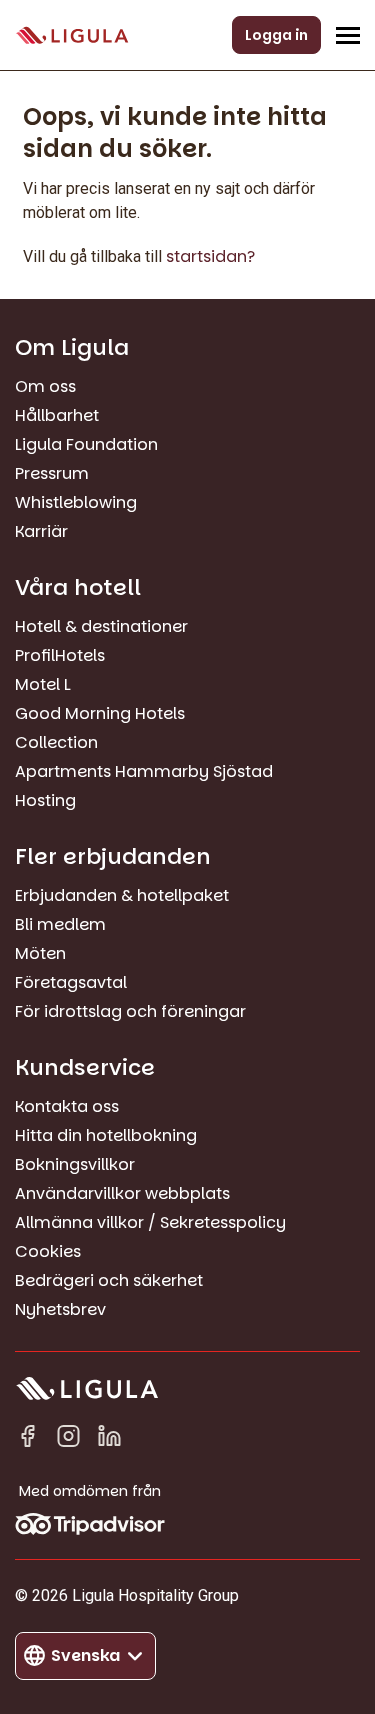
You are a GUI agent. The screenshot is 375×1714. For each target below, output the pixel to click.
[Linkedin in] (109, 1439)
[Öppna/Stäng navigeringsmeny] (348, 35)
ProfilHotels (60, 655)
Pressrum (52, 473)
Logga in (276, 35)
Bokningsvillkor (75, 1164)
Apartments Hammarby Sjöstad (144, 771)
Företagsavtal (71, 982)
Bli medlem (60, 924)
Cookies (48, 1251)
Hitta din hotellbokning (106, 1135)
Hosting (45, 800)
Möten (40, 953)
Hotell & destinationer (101, 626)
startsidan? (210, 256)
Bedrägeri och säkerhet (109, 1280)
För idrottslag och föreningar (130, 1011)
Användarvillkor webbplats (122, 1193)
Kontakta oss (67, 1106)
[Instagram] (68, 1439)
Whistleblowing (76, 502)
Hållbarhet (57, 415)
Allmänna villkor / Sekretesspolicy (150, 1222)
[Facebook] (27, 1439)
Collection (56, 742)
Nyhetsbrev (60, 1309)
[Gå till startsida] (72, 35)
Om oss (45, 386)
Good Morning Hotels (100, 713)
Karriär (41, 531)
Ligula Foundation (86, 444)
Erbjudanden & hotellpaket (122, 895)
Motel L (43, 684)
